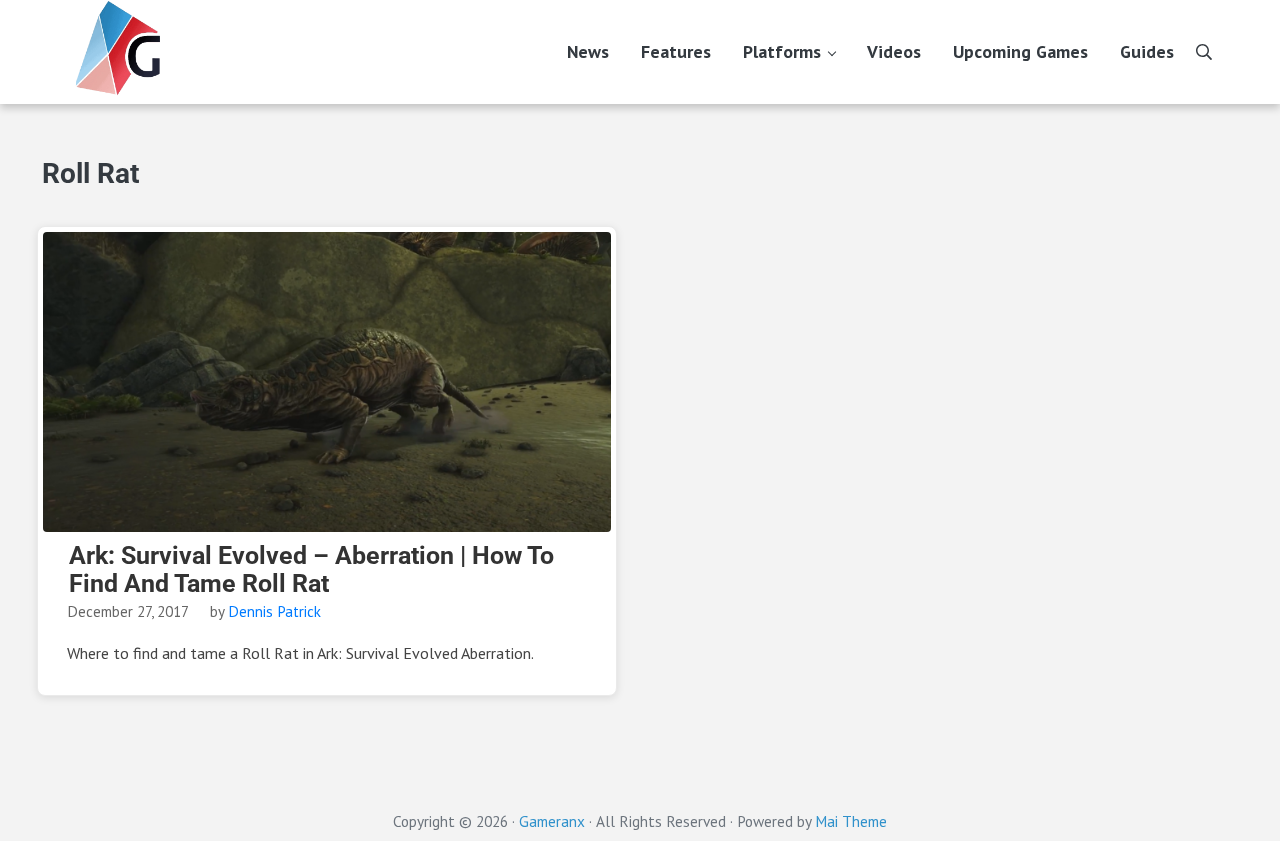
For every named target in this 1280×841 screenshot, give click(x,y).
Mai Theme (851, 821)
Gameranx (552, 821)
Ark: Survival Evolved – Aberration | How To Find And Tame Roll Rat (311, 570)
